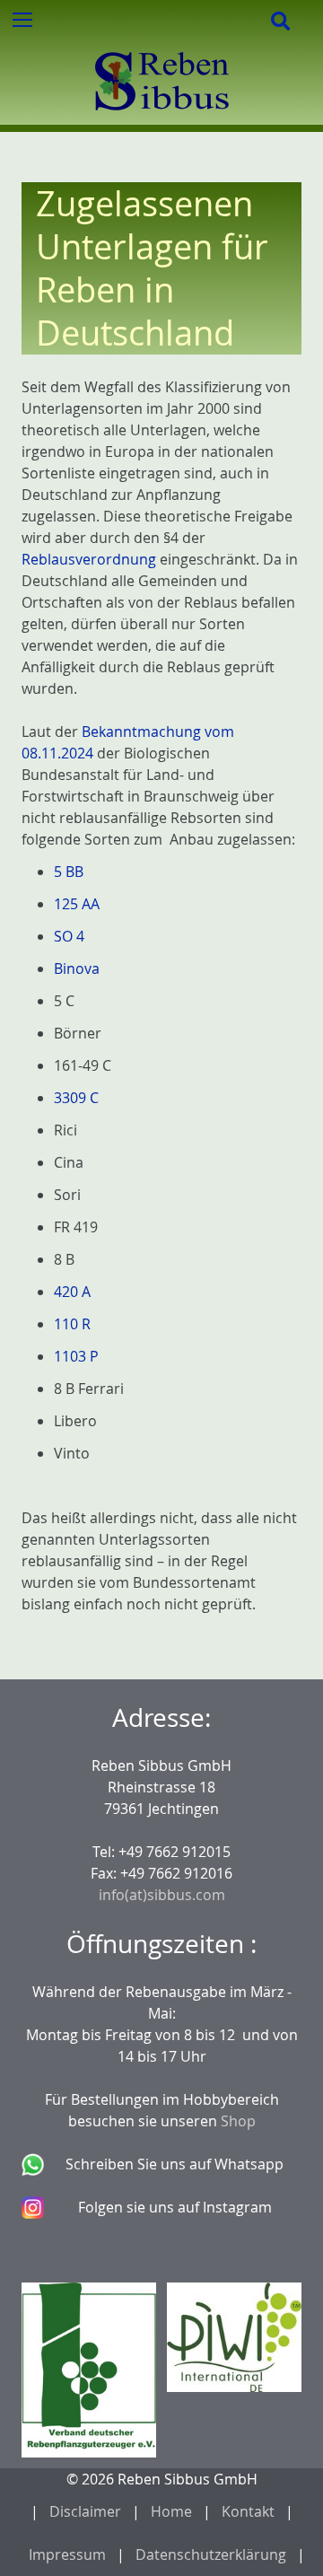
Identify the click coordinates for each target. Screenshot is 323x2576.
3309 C (76, 1098)
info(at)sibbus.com (162, 1895)
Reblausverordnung (89, 559)
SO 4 (69, 936)
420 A (72, 1292)
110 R (72, 1324)
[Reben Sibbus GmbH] (162, 114)
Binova (77, 968)
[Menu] (22, 19)
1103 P (76, 1356)
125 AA (77, 904)
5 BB (69, 872)
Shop (238, 2121)
